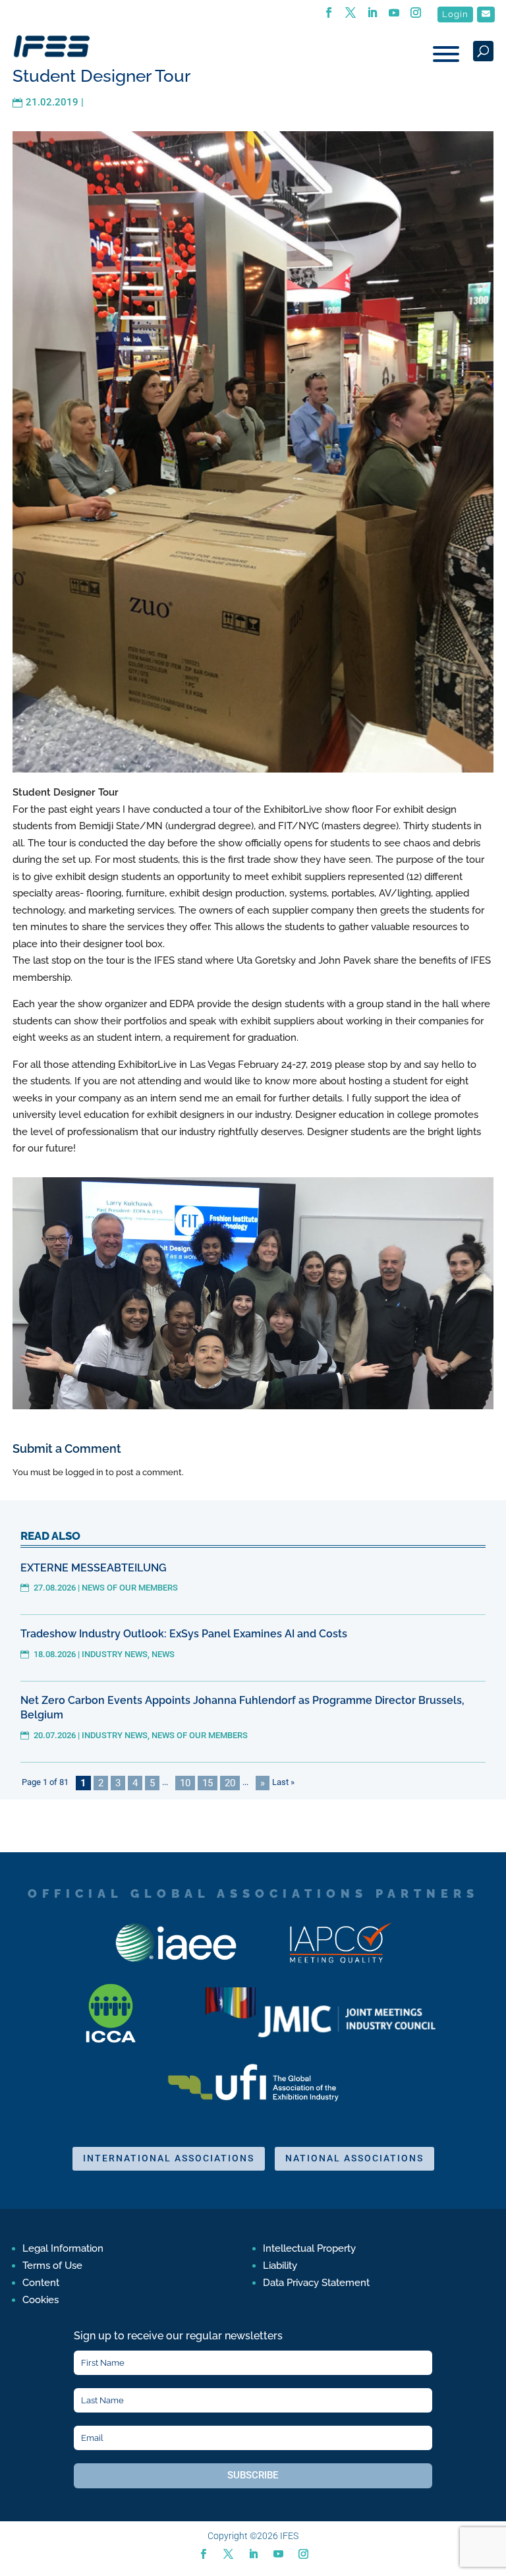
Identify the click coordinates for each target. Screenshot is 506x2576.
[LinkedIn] (373, 16)
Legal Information (63, 2248)
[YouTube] (394, 16)
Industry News (115, 1654)
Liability (280, 2266)
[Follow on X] (228, 2554)
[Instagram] (416, 16)
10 (185, 1783)
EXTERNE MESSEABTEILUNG (94, 1568)
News (163, 1654)
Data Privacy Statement (316, 2283)
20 (230, 1783)
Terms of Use (52, 2266)
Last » (283, 1782)
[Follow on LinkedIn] (253, 2554)
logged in (84, 1472)
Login (455, 14)
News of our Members (130, 1588)
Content (41, 2283)
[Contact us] (486, 15)
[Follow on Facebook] (203, 2554)
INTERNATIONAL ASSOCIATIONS (169, 2158)
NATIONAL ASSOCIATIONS (354, 2158)
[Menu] (446, 54)
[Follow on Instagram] (303, 2554)
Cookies (41, 2300)
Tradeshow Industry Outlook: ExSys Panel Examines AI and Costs (184, 1634)
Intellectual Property (309, 2248)
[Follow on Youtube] (278, 2554)
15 (208, 1783)
